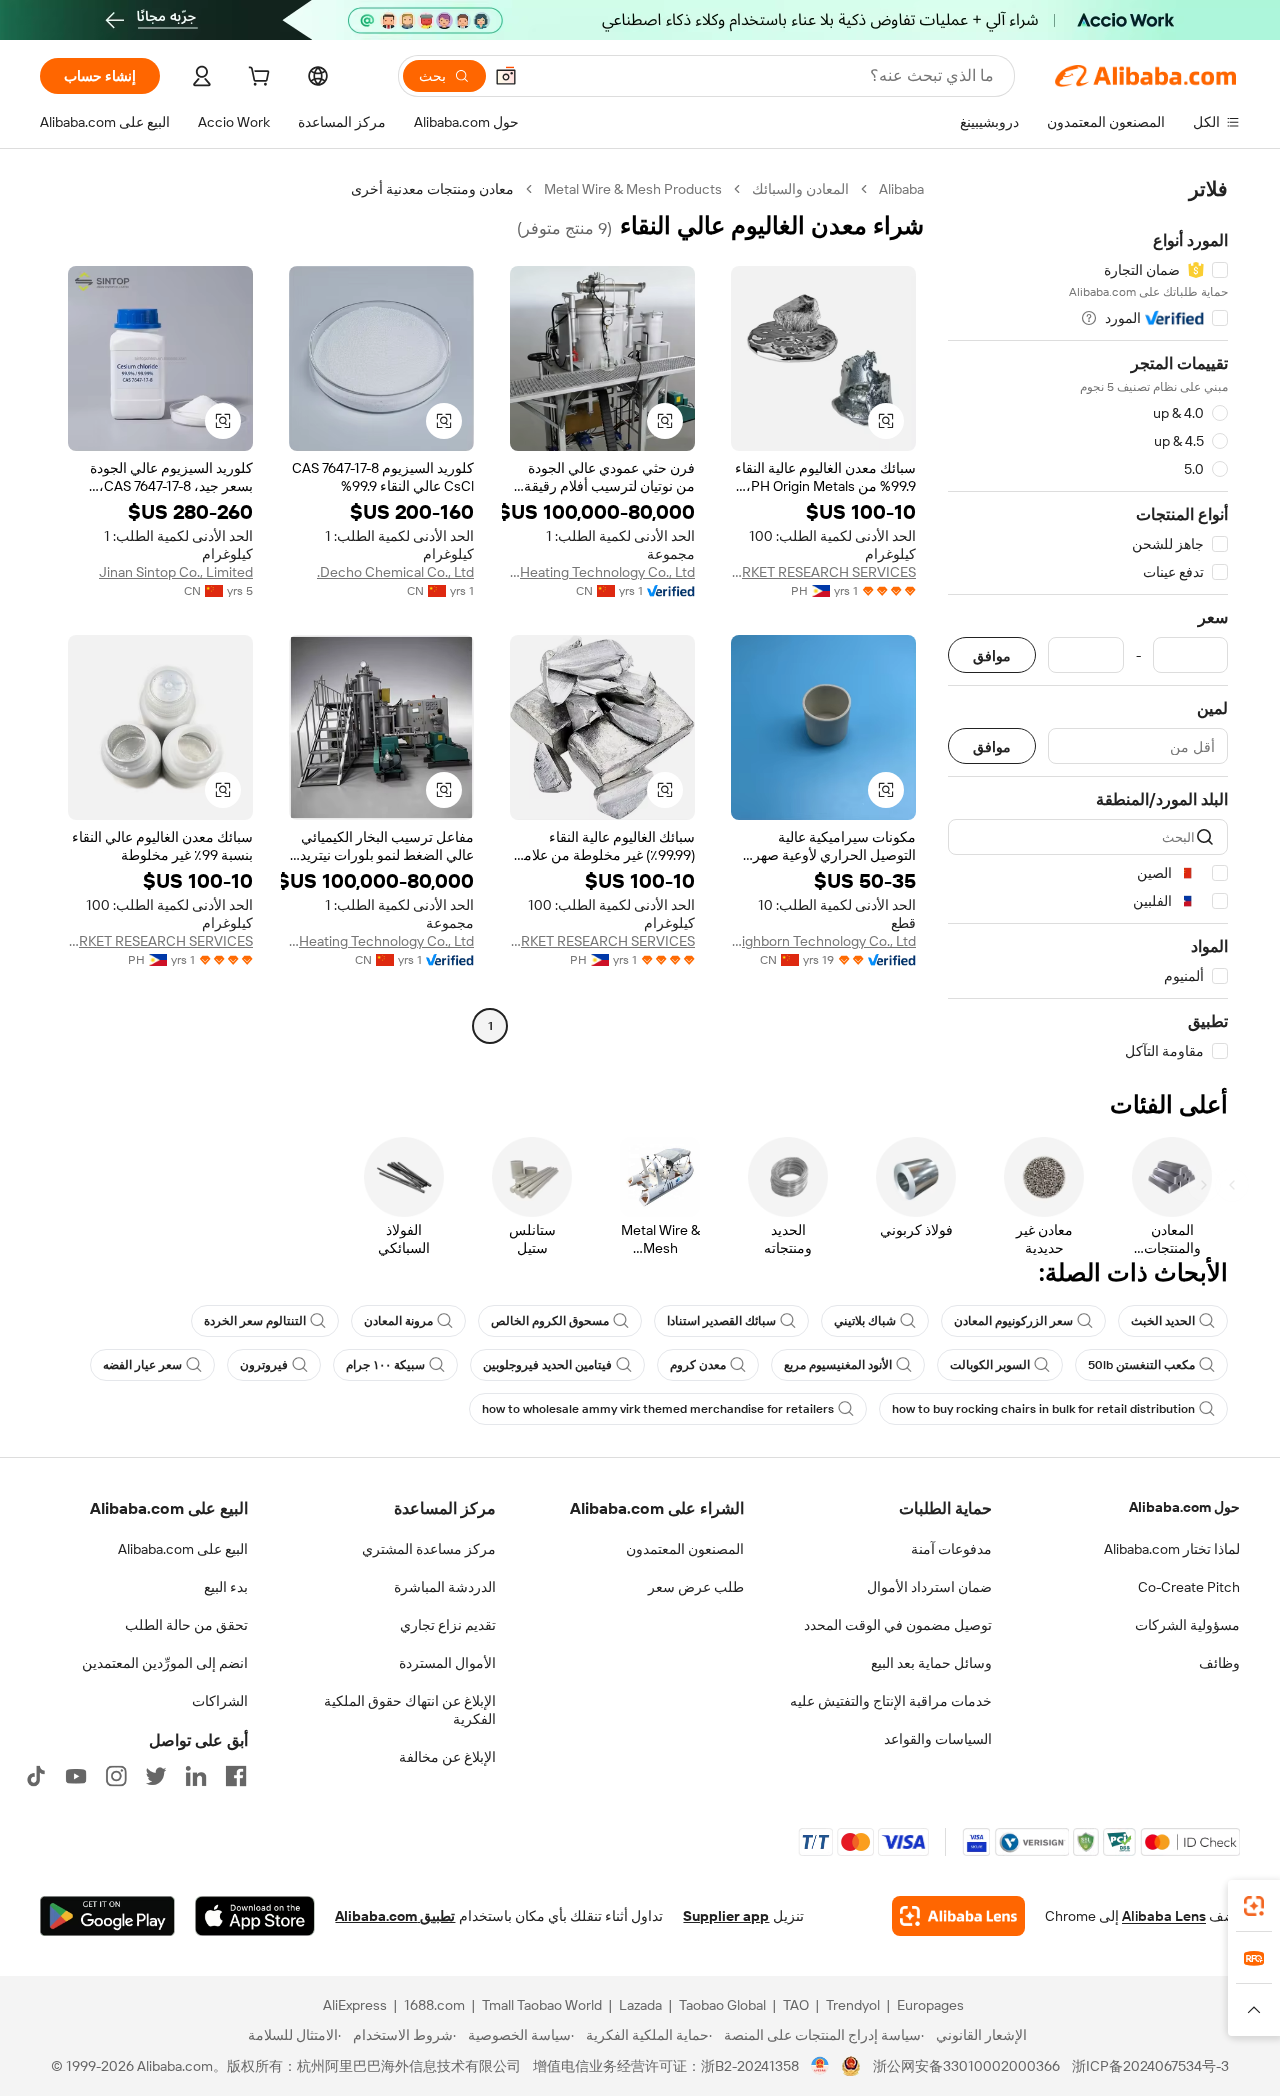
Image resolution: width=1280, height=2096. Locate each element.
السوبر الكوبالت (990, 1365)
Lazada (640, 2005)
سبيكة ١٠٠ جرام (385, 1365)
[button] (506, 76)
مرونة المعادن (398, 1321)
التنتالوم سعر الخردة (255, 1321)
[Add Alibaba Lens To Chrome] (958, 1916)
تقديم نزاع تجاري (448, 1625)
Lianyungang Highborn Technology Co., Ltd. (823, 941)
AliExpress (355, 2005)
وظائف (1219, 1663)
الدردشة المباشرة (445, 1587)
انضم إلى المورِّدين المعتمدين (165, 1663)
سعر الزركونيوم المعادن (1013, 1321)
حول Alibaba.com (1184, 1507)
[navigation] (1088, 620)
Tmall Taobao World (542, 2005)
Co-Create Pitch (1189, 1587)
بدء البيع (226, 1587)
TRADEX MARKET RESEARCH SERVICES (823, 572)
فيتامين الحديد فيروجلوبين (547, 1365)
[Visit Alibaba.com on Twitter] (156, 1776)
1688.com (434, 2005)
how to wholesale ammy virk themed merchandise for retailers (658, 1409)
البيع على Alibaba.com (183, 1549)
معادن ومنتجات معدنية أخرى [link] (432, 189)
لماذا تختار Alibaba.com (1172, 1549)
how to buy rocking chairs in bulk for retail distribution (1043, 1409)
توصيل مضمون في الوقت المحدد (898, 1625)
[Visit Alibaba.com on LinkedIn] (196, 1776)
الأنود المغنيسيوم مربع (838, 1365)
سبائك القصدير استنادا (721, 1321)
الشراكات (220, 1701)
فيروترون (264, 1365)
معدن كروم (698, 1365)
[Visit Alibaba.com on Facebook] (236, 1776)
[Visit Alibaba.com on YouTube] (76, 1776)
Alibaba (901, 189)
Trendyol (853, 2005)
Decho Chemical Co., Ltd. (395, 572)
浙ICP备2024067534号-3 (1150, 2066)
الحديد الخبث (1163, 1321)
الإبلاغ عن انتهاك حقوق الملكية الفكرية (410, 1710)
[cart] (257, 79)
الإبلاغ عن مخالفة (447, 1757)
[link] (1254, 1906)
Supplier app (726, 1916)
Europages (930, 2005)
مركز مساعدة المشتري (429, 1549)
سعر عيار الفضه (142, 1365)
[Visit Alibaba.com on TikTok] (36, 1776)
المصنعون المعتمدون (685, 1549)
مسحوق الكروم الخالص (550, 1321)
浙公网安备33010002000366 (966, 2066)
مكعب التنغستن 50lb (1141, 1365)
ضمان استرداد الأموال (929, 1587)
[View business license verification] (820, 2066)
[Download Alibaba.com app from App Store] (255, 1916)
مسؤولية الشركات (1187, 1625)
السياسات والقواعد (938, 1739)
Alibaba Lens (1164, 1916)
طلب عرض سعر (696, 1587)
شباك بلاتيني (865, 1321)
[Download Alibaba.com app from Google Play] (107, 1916)
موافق (992, 655)
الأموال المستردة (447, 1663)
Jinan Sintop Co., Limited (176, 572)
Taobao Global (722, 2005)
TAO (796, 2005)
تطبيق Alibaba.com (395, 1916)
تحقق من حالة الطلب (186, 1625)
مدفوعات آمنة (951, 1549)
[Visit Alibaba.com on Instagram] (116, 1776)
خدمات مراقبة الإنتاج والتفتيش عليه (891, 1701)
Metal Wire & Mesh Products (633, 189)
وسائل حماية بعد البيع (931, 1663)
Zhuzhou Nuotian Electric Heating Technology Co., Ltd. (602, 572)
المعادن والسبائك (800, 189)
